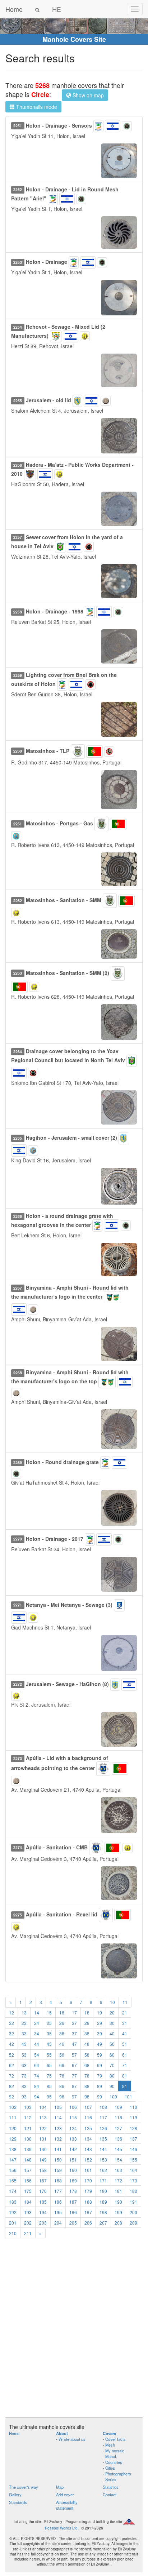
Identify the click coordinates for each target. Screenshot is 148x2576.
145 (118, 2149)
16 (62, 2012)
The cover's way (24, 2487)
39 (100, 2033)
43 (24, 2044)
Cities (110, 2468)
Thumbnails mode (36, 107)
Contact (110, 2495)
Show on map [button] (87, 95)
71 (125, 2065)
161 (88, 2170)
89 (100, 2086)
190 (118, 2202)
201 (13, 2223)
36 (62, 2033)
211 (28, 2233)
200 (133, 2212)
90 (112, 2086)
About (62, 2433)
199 (118, 2212)
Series (111, 2479)
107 (88, 2107)
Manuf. (111, 2456)
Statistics (111, 2487)
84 (37, 2086)
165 (13, 2180)
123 (58, 2128)
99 (100, 2096)
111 (13, 2117)
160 (73, 2170)
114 (58, 2117)
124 (73, 2128)
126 (103, 2128)
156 (13, 2170)
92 (11, 2096)
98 (87, 2096)
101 (128, 2096)
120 (13, 2128)
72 (11, 2076)
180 (103, 2191)
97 (74, 2096)
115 (73, 2117)
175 (28, 2191)
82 (11, 2086)
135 (103, 2139)
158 (43, 2170)
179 (88, 2191)
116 (88, 2117)
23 (24, 2023)
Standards (18, 2502)
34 (37, 2033)
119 (133, 2117)
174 (13, 2191)
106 (73, 2107)
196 (73, 2212)
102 (13, 2107)
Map (60, 2487)
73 (24, 2076)
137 (133, 2139)
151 (73, 2160)
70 (112, 2065)
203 (43, 2223)
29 (100, 2023)
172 (118, 2180)
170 (88, 2180)
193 (28, 2212)
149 (43, 2160)
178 (73, 2191)
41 (125, 2033)
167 (43, 2180)
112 (28, 2117)
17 (74, 2012)
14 (37, 2012)
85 (49, 2086)
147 (13, 2160)
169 (73, 2180)
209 (133, 2223)
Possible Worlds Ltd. (62, 2528)
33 (24, 2033)
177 (58, 2191)
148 (28, 2160)
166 (28, 2180)
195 (58, 2212)
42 (11, 2044)
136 (118, 2139)
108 (103, 2107)
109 (118, 2107)
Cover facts (115, 2439)
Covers (109, 2433)
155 (133, 2160)
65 (49, 2065)
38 (87, 2033)
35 (49, 2033)
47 (74, 2044)
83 (24, 2086)
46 (62, 2044)
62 (11, 2065)
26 (62, 2023)
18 (87, 2012)
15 (49, 2012)
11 (125, 2002)
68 (87, 2065)
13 (24, 2012)
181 (118, 2191)
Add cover (65, 2495)
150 (58, 2160)
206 (88, 2223)
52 (11, 2055)
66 (62, 2065)
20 (112, 2012)
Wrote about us (72, 2439)
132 (58, 2139)
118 (118, 2117)
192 (13, 2212)
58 (87, 2055)
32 (11, 2033)
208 (118, 2223)
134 (88, 2139)
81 (125, 2076)
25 (49, 2023)
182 (133, 2191)
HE (57, 9)
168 (58, 2180)
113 (43, 2117)
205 (73, 2223)
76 (62, 2076)
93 (24, 2096)
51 (125, 2044)
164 (133, 2170)
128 (133, 2128)
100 (113, 2096)
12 (11, 2012)
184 (28, 2202)
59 (100, 2055)
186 (58, 2202)
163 (118, 2170)
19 (100, 2012)
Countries (114, 2462)
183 (13, 2202)
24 (37, 2023)
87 (74, 2086)
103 (28, 2107)
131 (43, 2139)
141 (58, 2149)
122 (43, 2128)
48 (87, 2044)
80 (112, 2076)
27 (74, 2023)
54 (37, 2055)
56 (62, 2055)
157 (28, 2170)
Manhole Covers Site (74, 39)
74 (37, 2076)
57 (74, 2055)
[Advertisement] (74, 2332)
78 (87, 2076)
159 (58, 2170)
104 (43, 2107)
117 (103, 2117)
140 (43, 2149)
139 (28, 2149)
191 (133, 2202)
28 (87, 2023)
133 (73, 2139)
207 (103, 2223)
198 (103, 2212)
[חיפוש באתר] (37, 9)
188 (88, 2202)
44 (37, 2044)
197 (88, 2212)
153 (103, 2160)
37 (74, 2033)
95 (49, 2096)
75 (49, 2076)
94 (37, 2096)
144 (103, 2149)
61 (125, 2055)
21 (125, 2012)
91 (125, 2086)
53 (24, 2055)
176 (43, 2191)
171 (103, 2180)
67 (74, 2065)
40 (112, 2033)
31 (125, 2023)
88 (87, 2086)
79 (100, 2076)
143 (88, 2149)
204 (58, 2223)
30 (112, 2023)
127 (118, 2128)
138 (13, 2149)
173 (133, 2180)
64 (37, 2065)
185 (43, 2202)
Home (14, 9)
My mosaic (115, 2451)
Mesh (110, 2445)
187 (73, 2202)
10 (112, 2002)
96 (62, 2096)
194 (43, 2212)
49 (100, 2044)
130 (28, 2139)
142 (73, 2149)
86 (62, 2086)
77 (74, 2076)
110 (133, 2107)
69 (100, 2065)
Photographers (118, 2474)
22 (11, 2023)
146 (133, 2149)
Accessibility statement (67, 2505)
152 (88, 2160)
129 (13, 2139)
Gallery (15, 2495)
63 (24, 2065)
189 (103, 2202)
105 (58, 2107)
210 (13, 2233)
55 (49, 2055)
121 (28, 2128)
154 (118, 2160)
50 (112, 2044)
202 (28, 2223)
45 (49, 2044)
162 (103, 2170)
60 (112, 2055)
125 (88, 2128)
